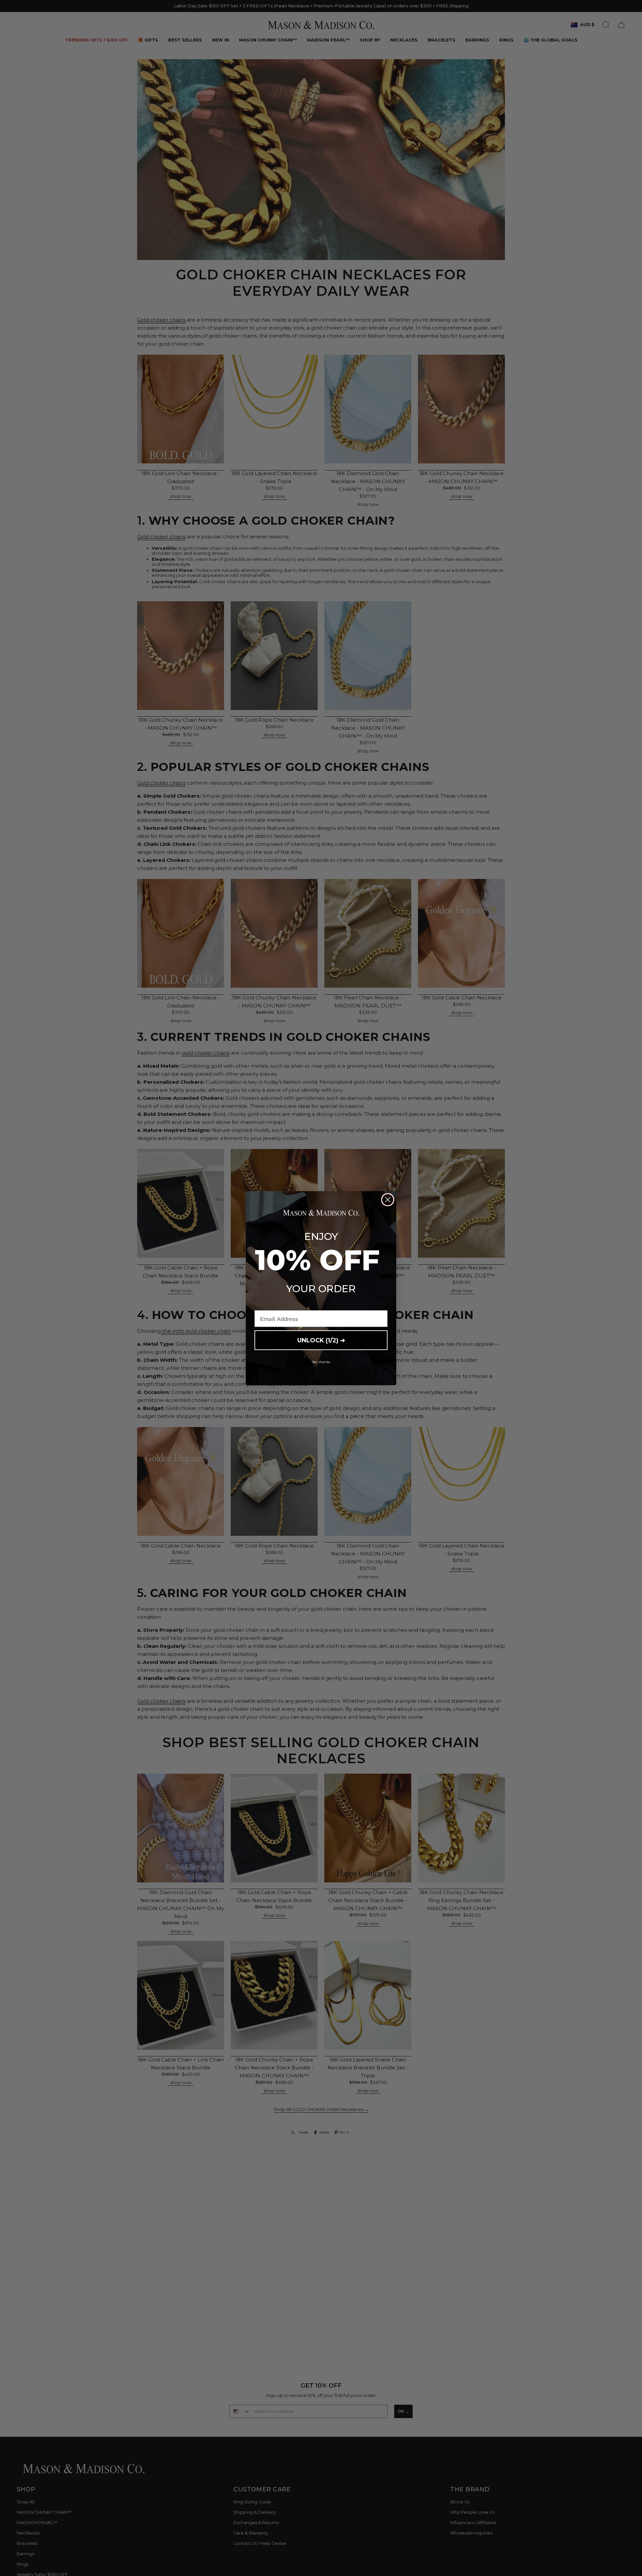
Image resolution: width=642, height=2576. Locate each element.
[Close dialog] (388, 1200)
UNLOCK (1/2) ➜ (321, 1340)
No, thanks (321, 1362)
